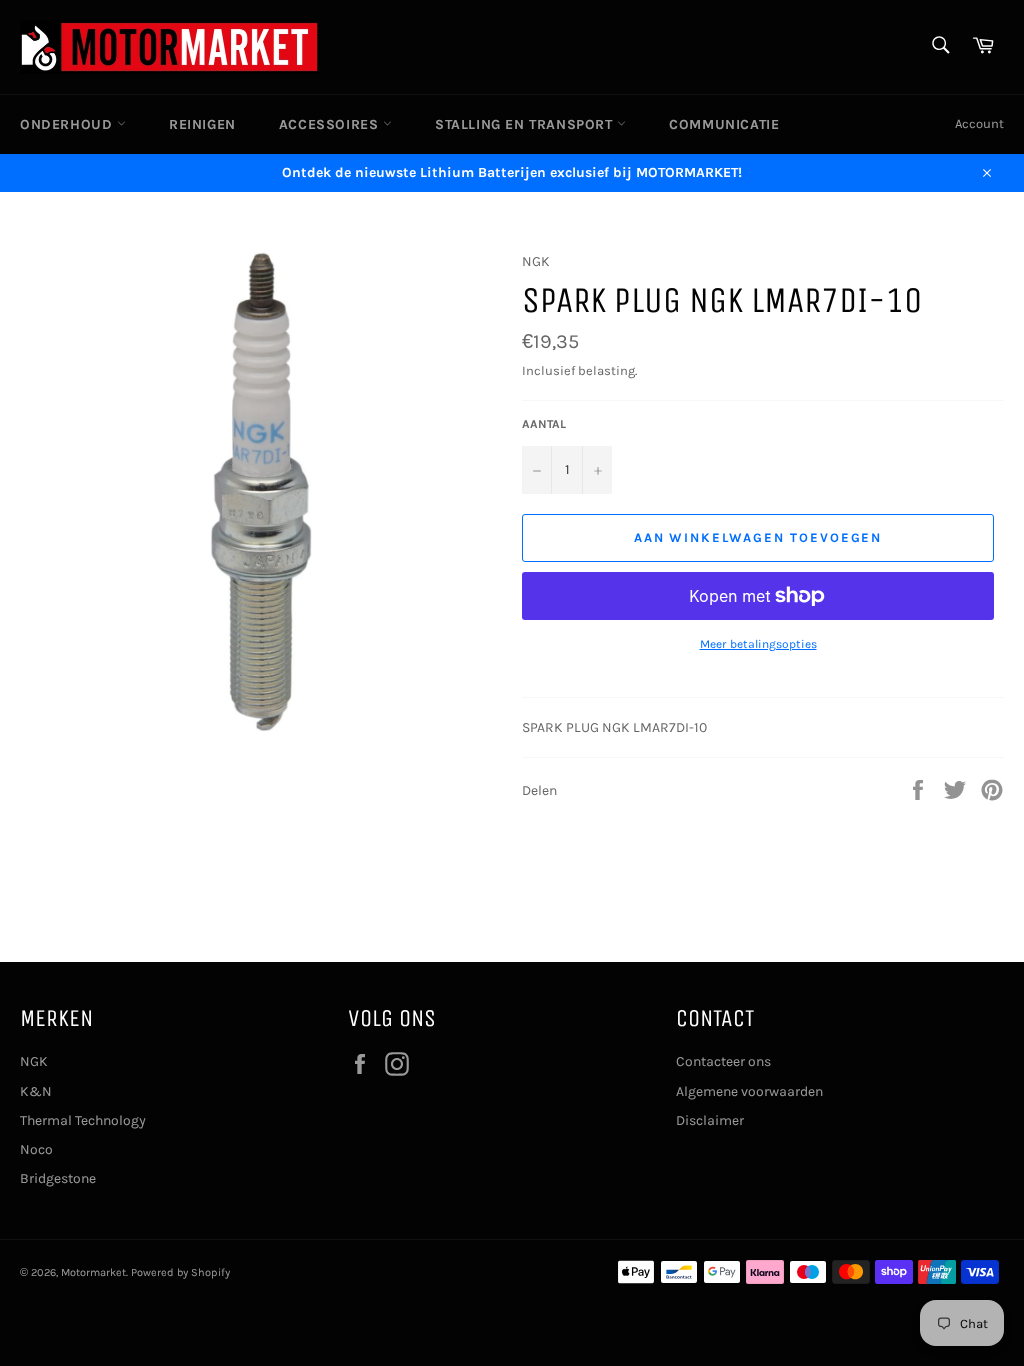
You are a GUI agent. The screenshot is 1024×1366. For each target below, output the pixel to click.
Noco (36, 1149)
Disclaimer (710, 1120)
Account (979, 123)
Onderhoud (68, 124)
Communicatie (724, 124)
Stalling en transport (526, 124)
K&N (36, 1091)
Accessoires (331, 124)
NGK (34, 1061)
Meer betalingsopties (758, 644)
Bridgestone (58, 1178)
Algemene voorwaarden (749, 1091)
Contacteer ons (723, 1061)
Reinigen (202, 124)
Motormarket (93, 1272)
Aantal (544, 424)
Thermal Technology (83, 1120)
